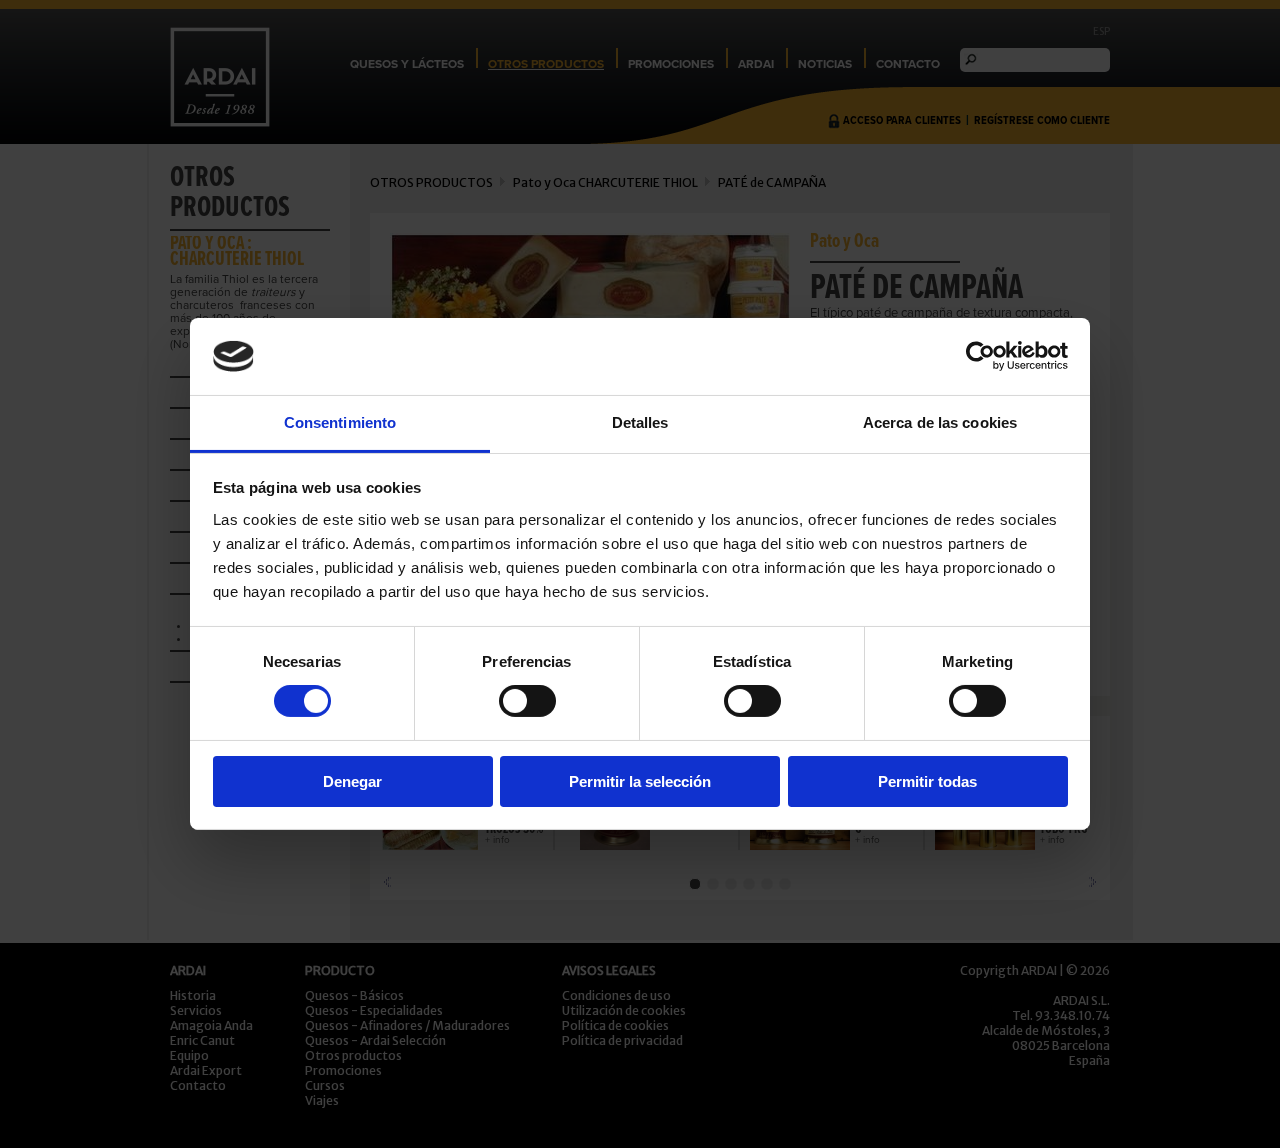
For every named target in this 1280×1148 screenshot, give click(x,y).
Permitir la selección (640, 781)
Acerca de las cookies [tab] (940, 422)
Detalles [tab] (640, 422)
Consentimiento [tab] (340, 422)
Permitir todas (927, 781)
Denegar (352, 781)
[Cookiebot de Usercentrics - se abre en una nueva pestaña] (980, 356)
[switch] (527, 701)
